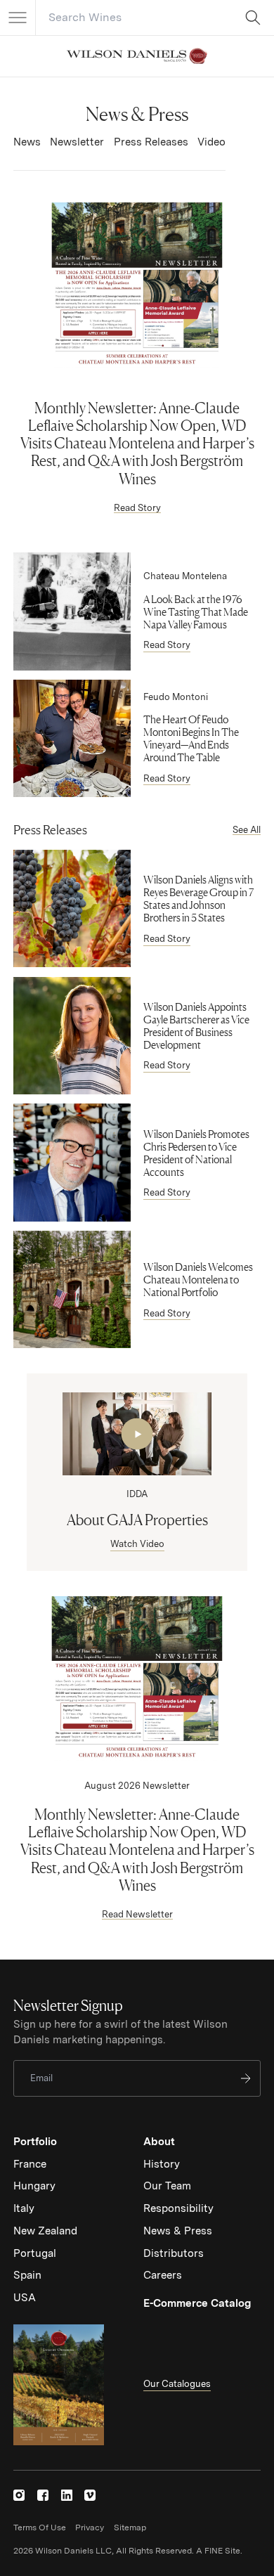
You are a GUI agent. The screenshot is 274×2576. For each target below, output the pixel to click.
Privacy (90, 2528)
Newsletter (77, 142)
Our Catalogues (177, 2384)
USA (25, 2298)
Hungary (34, 2186)
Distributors (174, 2253)
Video (211, 142)
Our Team (167, 2186)
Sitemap (130, 2528)
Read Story (137, 508)
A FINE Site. (219, 2551)
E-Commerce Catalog (197, 2303)
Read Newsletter (137, 1914)
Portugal (35, 2253)
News (27, 142)
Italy (24, 2208)
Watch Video (137, 1544)
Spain (27, 2275)
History (162, 2164)
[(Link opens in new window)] (19, 2495)
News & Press (178, 2231)
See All (247, 830)
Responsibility (178, 2208)
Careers (163, 2275)
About (159, 2142)
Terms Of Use (40, 2528)
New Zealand (45, 2231)
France (30, 2164)
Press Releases (151, 142)
